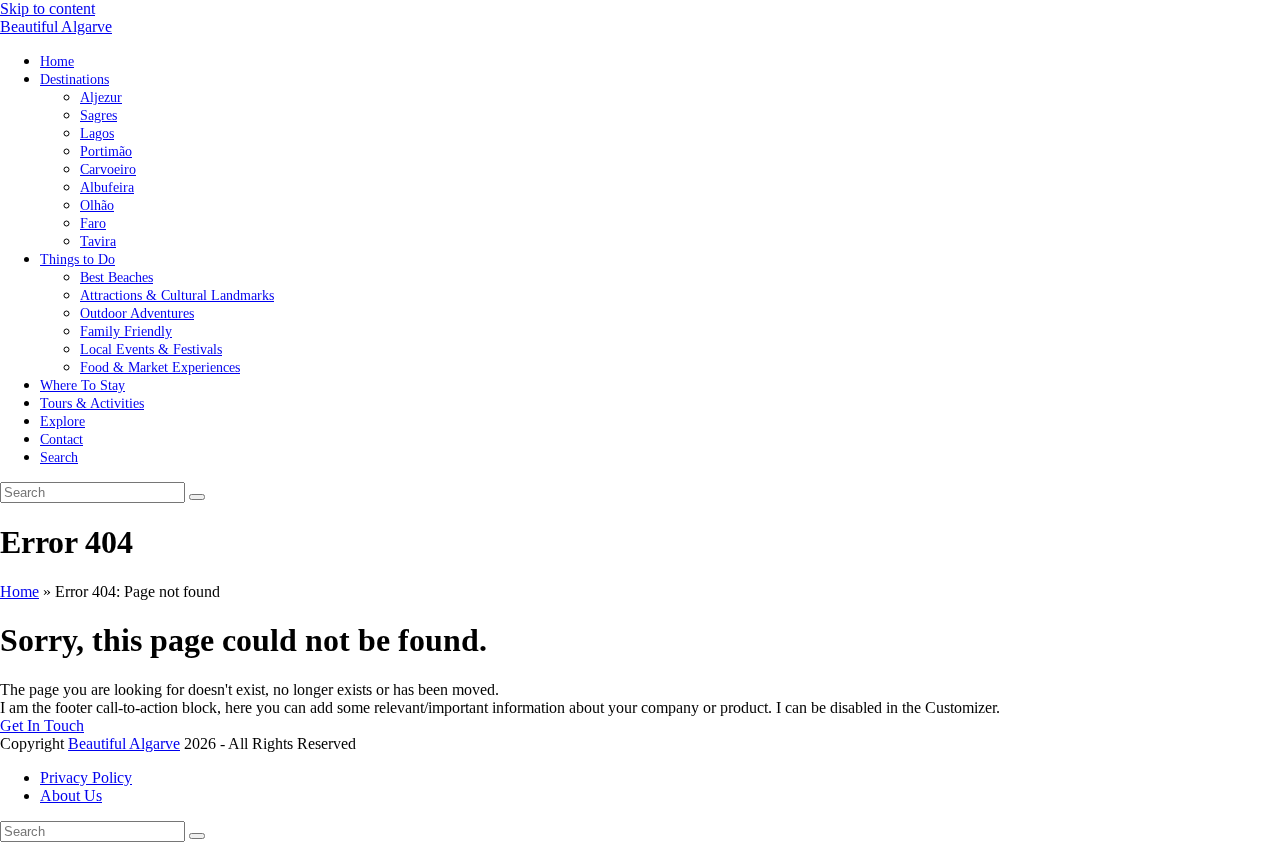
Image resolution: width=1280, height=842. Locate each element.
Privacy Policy (86, 777)
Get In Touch (42, 725)
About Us (71, 795)
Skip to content (47, 8)
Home (19, 591)
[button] (59, 456)
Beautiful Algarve (56, 26)
